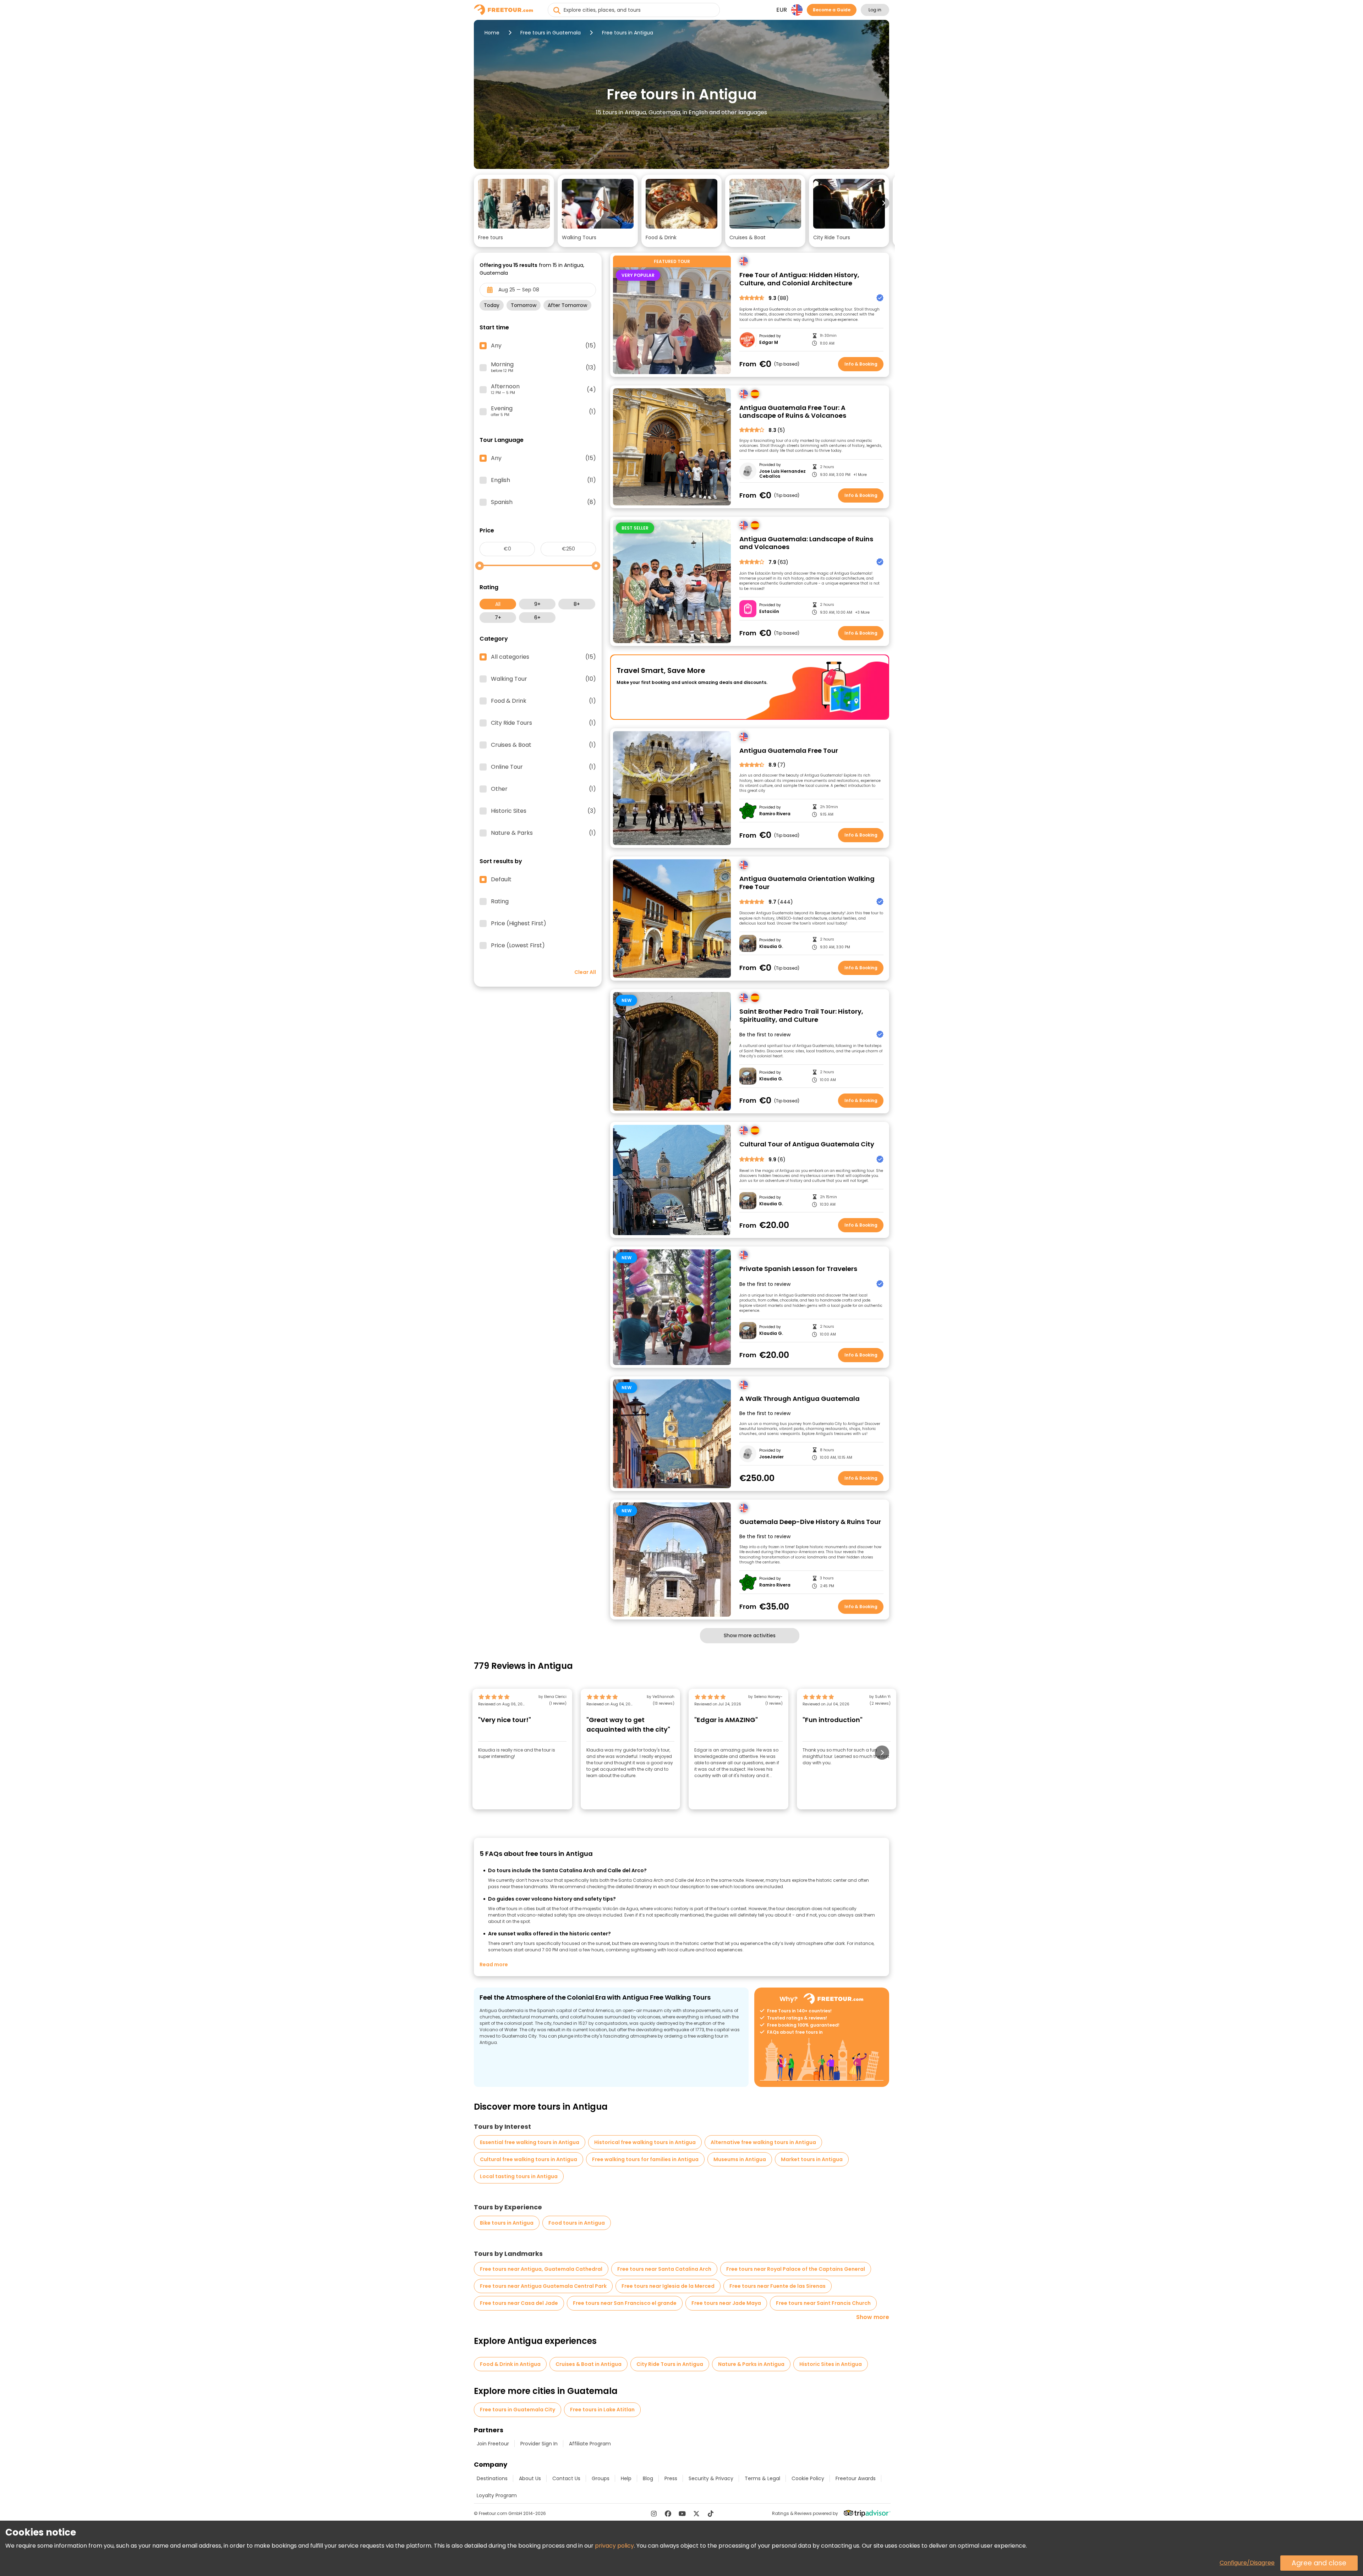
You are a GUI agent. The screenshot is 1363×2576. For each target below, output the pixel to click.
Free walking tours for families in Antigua (645, 2159)
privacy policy (614, 2546)
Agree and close (1319, 2563)
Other (543, 789)
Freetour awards (856, 2478)
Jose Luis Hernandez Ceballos (782, 474)
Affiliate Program (590, 2444)
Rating (500, 901)
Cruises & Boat (543, 745)
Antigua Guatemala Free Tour (789, 751)
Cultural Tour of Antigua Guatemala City (807, 1144)
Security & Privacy (711, 2478)
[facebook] (668, 2514)
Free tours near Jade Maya (726, 2303)
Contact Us (566, 2478)
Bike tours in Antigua (507, 2223)
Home (492, 33)
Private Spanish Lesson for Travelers (798, 1269)
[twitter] (696, 2514)
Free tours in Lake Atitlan (602, 2410)
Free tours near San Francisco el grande (625, 2303)
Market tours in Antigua (812, 2159)
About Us (530, 2478)
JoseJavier (771, 1457)
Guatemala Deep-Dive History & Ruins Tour (810, 1522)
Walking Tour (543, 679)
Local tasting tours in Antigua (519, 2176)
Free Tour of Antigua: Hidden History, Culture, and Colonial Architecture (799, 279)
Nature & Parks (543, 833)
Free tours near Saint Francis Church (823, 2303)
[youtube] (682, 2514)
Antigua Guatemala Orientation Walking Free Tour (807, 883)
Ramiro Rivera (775, 814)
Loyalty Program (497, 2495)
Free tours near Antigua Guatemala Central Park (543, 2286)
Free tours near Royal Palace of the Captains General (796, 2269)
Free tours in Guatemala (551, 33)
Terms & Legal (762, 2478)
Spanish (543, 502)
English (543, 480)
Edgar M (769, 342)
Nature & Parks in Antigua (751, 2364)
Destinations (492, 2478)
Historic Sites (543, 811)
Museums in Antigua (740, 2159)
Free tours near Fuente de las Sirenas (778, 2286)
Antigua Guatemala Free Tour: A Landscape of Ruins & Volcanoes (793, 412)
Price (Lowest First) (518, 946)
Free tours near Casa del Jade (519, 2303)
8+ (577, 604)
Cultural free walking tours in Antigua (529, 2159)
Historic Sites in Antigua (831, 2364)
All (498, 604)
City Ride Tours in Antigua (670, 2364)
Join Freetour (493, 2444)
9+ (537, 604)
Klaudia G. (771, 947)
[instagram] (654, 2514)
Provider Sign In (539, 2444)
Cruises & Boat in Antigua (589, 2364)
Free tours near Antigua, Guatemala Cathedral (541, 2269)
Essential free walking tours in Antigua (530, 2142)
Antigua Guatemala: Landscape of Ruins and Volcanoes (806, 543)
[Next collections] (883, 203)
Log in (875, 10)
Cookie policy (808, 2478)
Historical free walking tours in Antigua (645, 2142)
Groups (601, 2478)
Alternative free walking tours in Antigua (763, 2142)
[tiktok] (711, 2514)
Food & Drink (543, 701)
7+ (498, 618)
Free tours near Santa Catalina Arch (664, 2269)
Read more (494, 1964)
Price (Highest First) (519, 923)
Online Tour (543, 767)
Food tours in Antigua (577, 2223)
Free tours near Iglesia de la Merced (668, 2286)
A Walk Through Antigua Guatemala (800, 1399)
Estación (769, 612)
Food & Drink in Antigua (510, 2364)
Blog (648, 2478)
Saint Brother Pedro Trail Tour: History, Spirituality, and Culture (801, 1016)
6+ (537, 618)
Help (626, 2478)
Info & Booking (861, 364)
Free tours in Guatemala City (518, 2410)
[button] (514, 211)
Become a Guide (832, 10)
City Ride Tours (543, 723)
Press (671, 2478)
